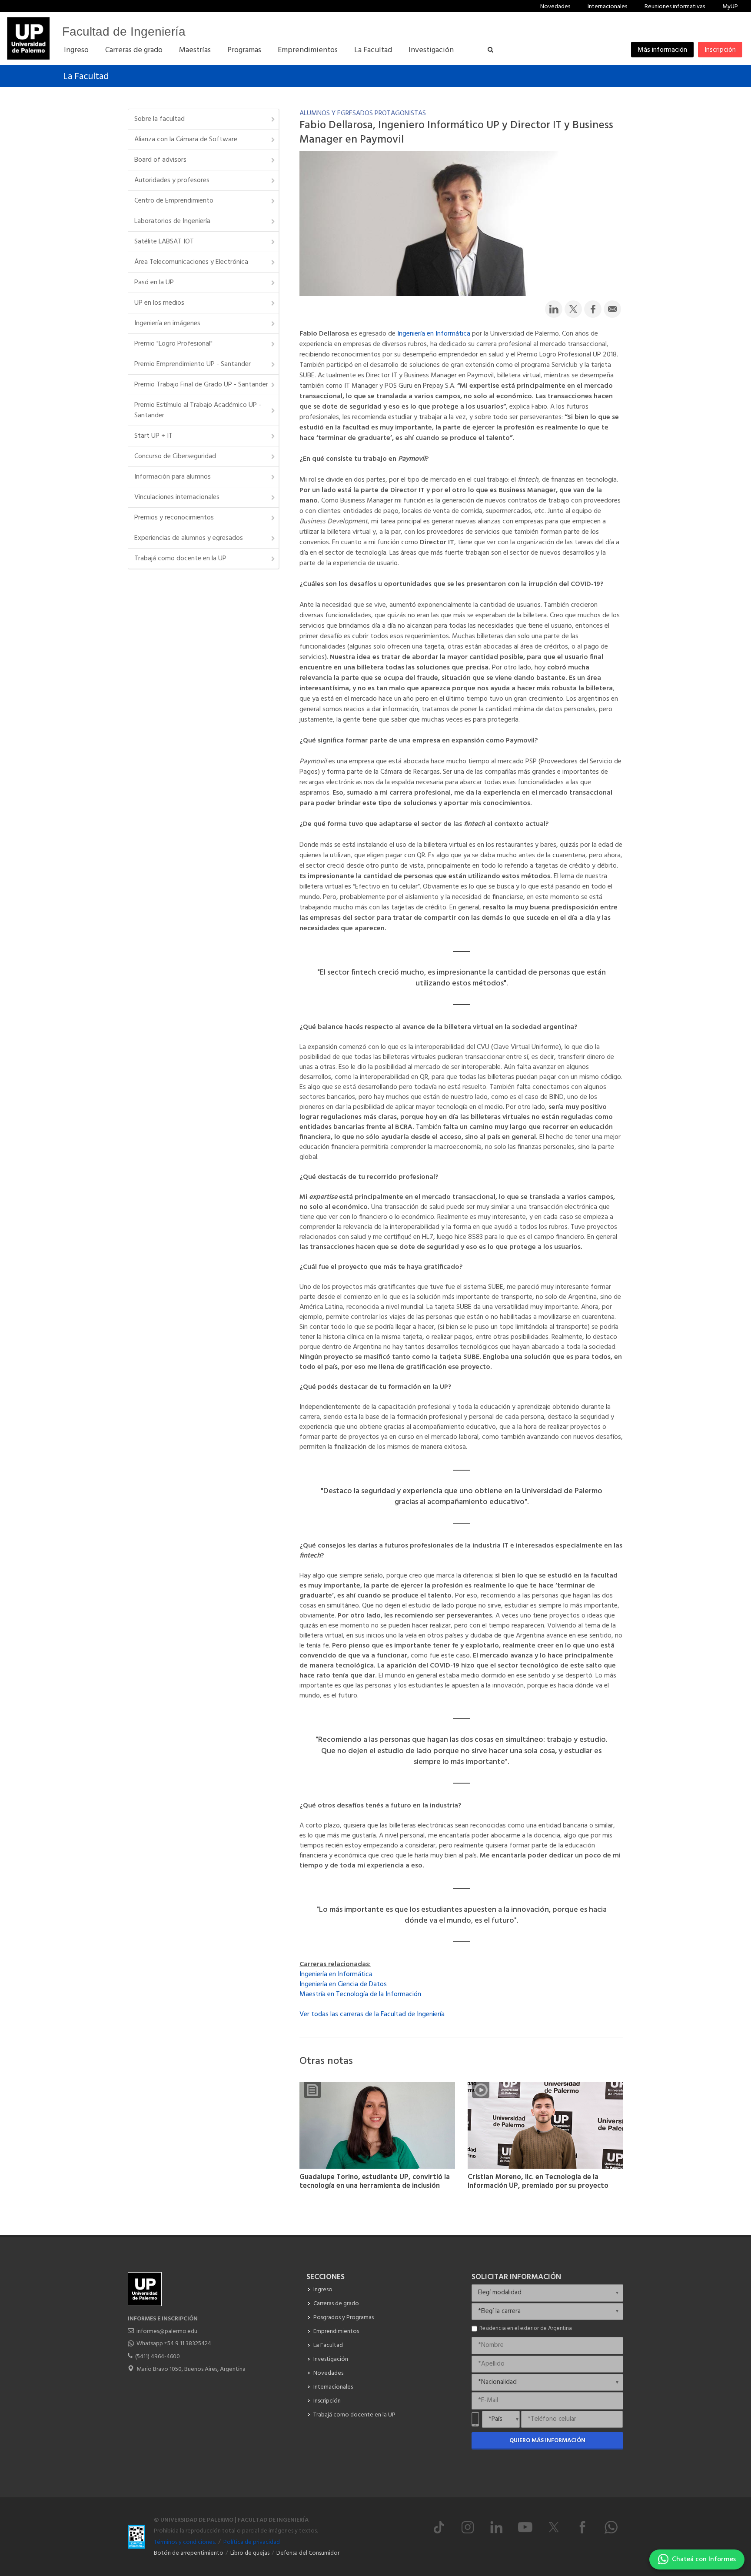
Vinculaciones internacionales (177, 497)
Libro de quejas (250, 2553)
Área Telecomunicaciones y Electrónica (191, 262)
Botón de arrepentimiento (189, 2553)
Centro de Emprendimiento (174, 201)
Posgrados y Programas (344, 2318)
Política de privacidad (252, 2542)
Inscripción (720, 50)
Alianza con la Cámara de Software (186, 140)
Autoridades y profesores (172, 180)
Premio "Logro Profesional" (173, 344)
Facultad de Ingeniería (124, 32)
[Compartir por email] (612, 309)
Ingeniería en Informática (434, 334)
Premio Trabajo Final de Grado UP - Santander (201, 385)
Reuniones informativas (675, 7)
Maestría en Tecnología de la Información (360, 1994)
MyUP (730, 7)
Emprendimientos (336, 2331)
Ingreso (323, 2290)
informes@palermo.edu (167, 2331)
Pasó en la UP (154, 283)
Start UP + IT (153, 436)
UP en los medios (159, 303)
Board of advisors (160, 160)
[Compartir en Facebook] (593, 309)
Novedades (555, 7)
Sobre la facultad (160, 119)
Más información (662, 50)
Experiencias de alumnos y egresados (189, 538)
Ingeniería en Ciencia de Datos (343, 1984)
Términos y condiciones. (185, 2542)
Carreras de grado (336, 2304)
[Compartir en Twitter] (573, 309)
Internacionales (607, 7)
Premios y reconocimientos (174, 518)
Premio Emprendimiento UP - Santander (193, 364)
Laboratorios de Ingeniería (172, 221)
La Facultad (86, 77)
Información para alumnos (173, 477)
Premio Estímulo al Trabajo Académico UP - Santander (198, 410)
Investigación (331, 2359)
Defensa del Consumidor (308, 2553)
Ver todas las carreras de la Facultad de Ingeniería (372, 2014)
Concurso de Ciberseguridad (175, 456)
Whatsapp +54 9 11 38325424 (174, 2344)
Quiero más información (547, 2441)
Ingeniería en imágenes (167, 323)
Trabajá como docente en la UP (180, 559)
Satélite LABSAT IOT (164, 242)
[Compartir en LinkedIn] (554, 309)
